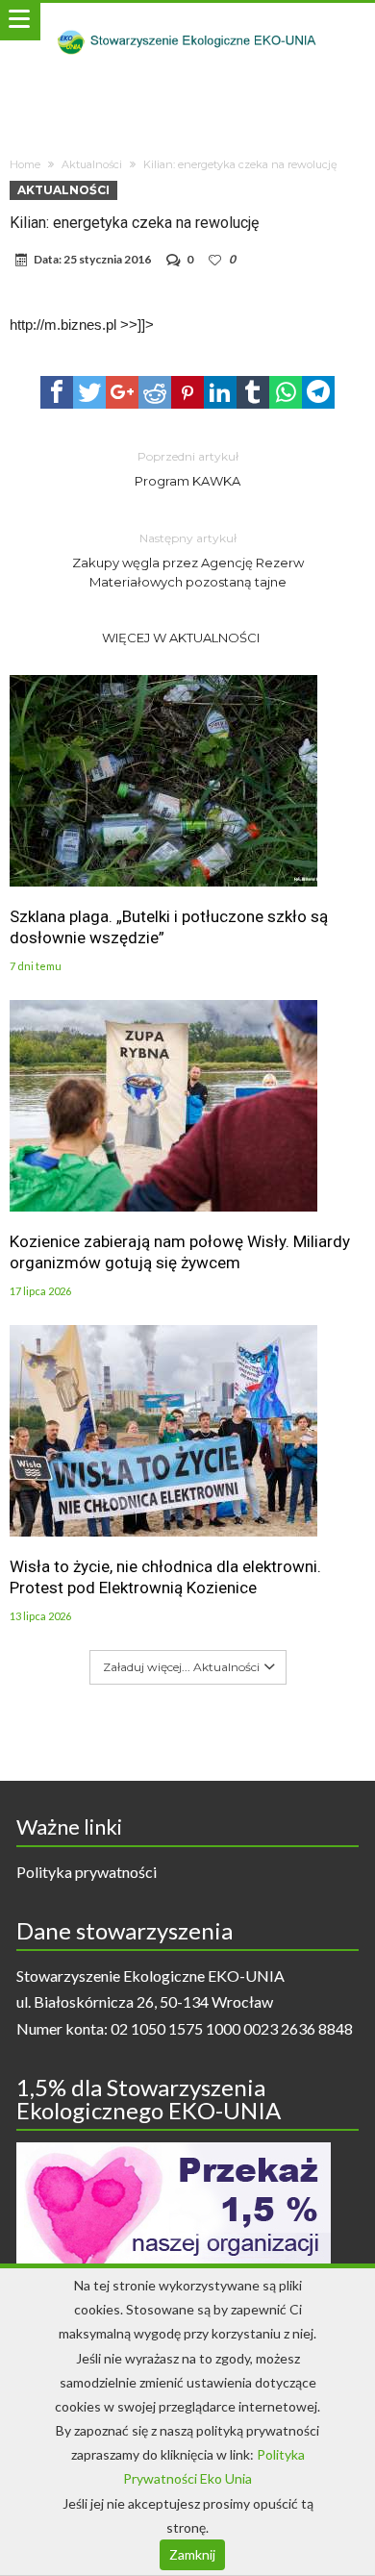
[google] (122, 392)
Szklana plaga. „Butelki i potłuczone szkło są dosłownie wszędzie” (169, 927)
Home (25, 164)
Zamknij (192, 2554)
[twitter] (89, 392)
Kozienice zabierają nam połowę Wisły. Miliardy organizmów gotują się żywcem (180, 1252)
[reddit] (155, 392)
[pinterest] (187, 392)
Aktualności (92, 164)
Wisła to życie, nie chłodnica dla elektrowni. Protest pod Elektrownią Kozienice (165, 1577)
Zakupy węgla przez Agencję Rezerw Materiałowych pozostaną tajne (188, 560)
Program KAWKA (187, 469)
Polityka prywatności (87, 1872)
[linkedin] (220, 392)
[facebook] (57, 392)
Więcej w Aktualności (181, 638)
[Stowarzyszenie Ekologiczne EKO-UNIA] (187, 22)
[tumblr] (253, 392)
